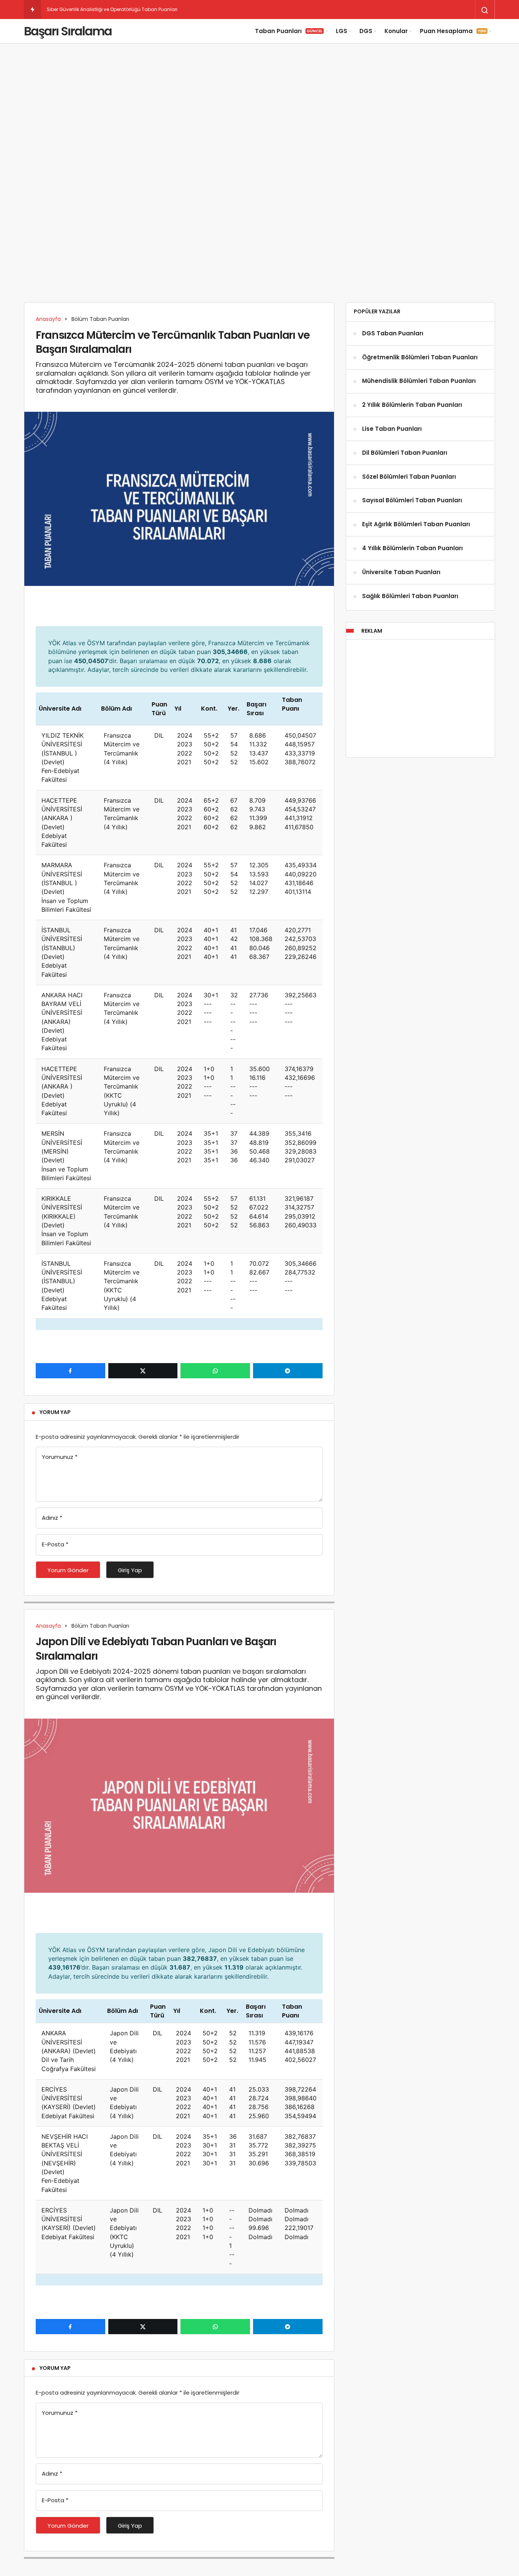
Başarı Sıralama (68, 31)
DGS (366, 31)
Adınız (52, 1518)
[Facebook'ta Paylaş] (70, 1371)
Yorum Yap (55, 1412)
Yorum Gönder (68, 1570)
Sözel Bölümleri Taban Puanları (409, 477)
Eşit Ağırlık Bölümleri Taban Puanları (416, 525)
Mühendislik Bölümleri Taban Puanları (419, 381)
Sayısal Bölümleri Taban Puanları (412, 501)
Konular (396, 31)
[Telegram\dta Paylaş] (288, 1371)
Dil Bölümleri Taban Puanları (405, 453)
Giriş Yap (130, 1570)
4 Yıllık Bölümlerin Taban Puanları (412, 548)
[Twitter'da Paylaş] (143, 1371)
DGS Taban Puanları (393, 333)
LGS (342, 31)
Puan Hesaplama (453, 31)
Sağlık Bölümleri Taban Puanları (410, 596)
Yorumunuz (60, 1457)
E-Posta (55, 1544)
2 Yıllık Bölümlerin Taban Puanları (412, 405)
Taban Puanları (289, 31)
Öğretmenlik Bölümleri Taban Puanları (420, 357)
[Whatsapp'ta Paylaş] (215, 1371)
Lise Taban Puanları (392, 429)
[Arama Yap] (485, 10)
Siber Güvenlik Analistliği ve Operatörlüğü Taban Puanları (112, 9)
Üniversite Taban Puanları (401, 572)
